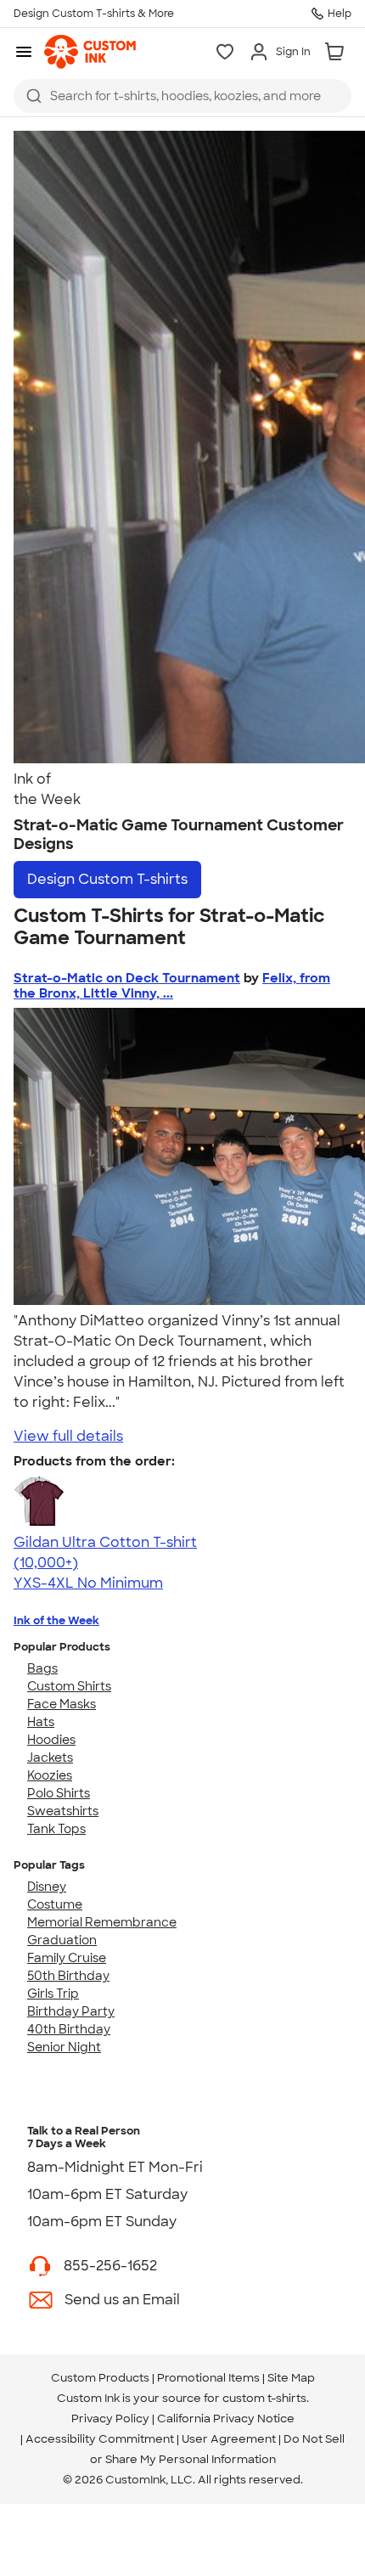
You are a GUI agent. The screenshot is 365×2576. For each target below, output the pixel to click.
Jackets (50, 1758)
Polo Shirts (59, 1793)
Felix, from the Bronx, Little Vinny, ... (172, 986)
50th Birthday (68, 1976)
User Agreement (229, 2439)
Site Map (291, 2378)
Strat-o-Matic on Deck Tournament (127, 978)
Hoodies (51, 1740)
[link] (90, 52)
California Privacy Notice (226, 2419)
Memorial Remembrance (102, 1922)
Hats (41, 1722)
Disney (47, 1887)
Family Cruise (67, 1958)
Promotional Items (208, 2378)
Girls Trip (53, 1994)
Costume (55, 1904)
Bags (42, 1668)
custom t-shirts (264, 2398)
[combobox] (182, 96)
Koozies (50, 1775)
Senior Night (64, 2047)
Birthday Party (71, 2011)
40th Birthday (69, 2029)
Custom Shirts (69, 1686)
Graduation (62, 1940)
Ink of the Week (56, 1620)
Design (107, 879)
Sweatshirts (63, 1811)
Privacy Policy (110, 2419)
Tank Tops (56, 1829)
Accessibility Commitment (100, 2439)
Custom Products (100, 2378)
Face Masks (62, 1704)
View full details (68, 1436)
